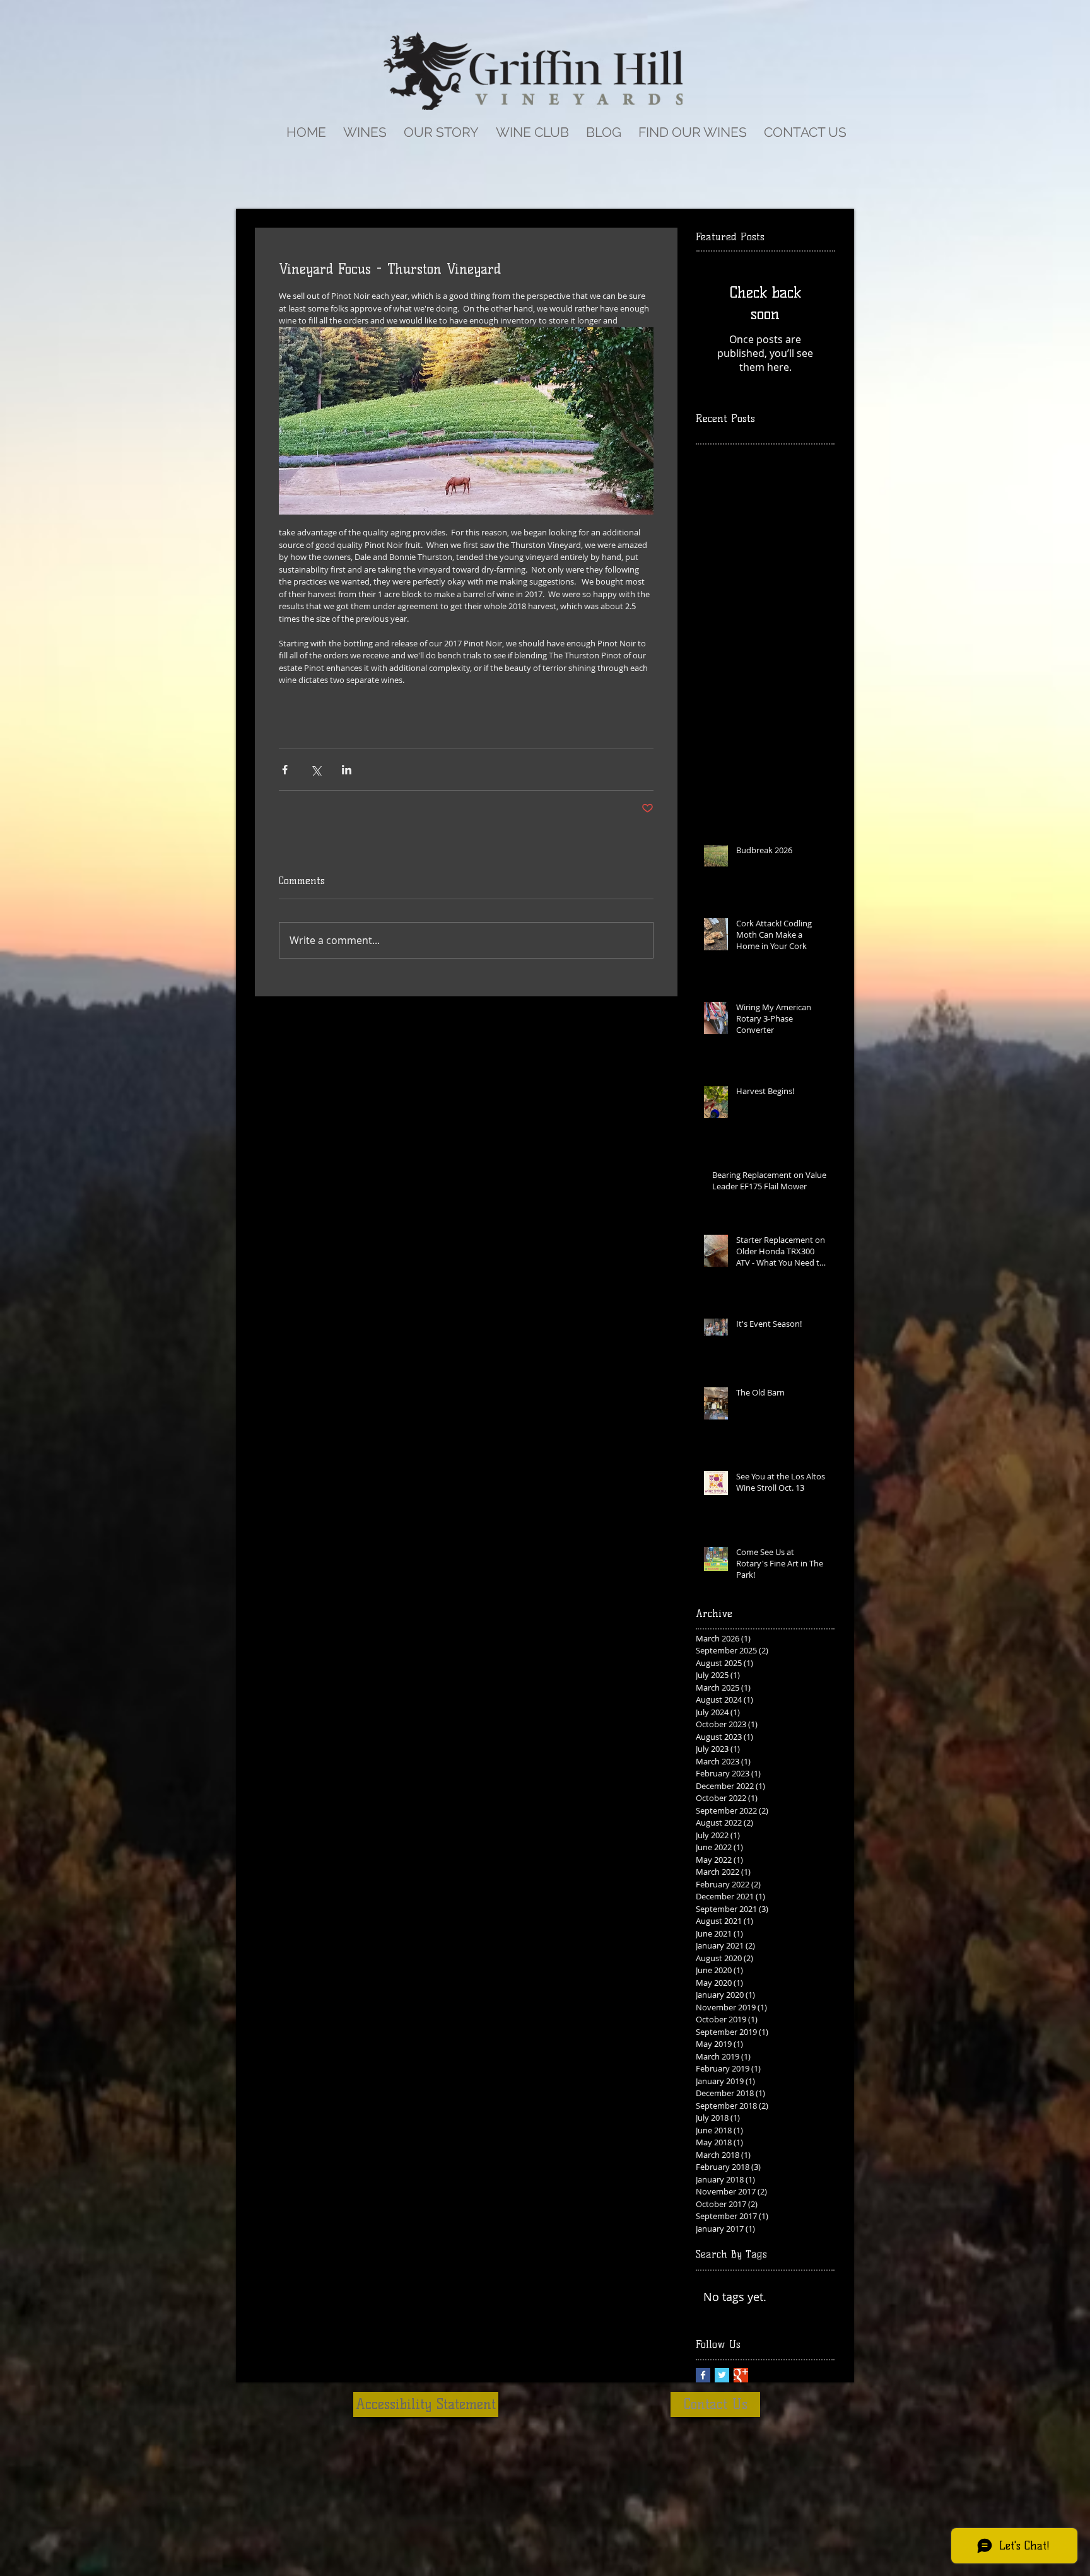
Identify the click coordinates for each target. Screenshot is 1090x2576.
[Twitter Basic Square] (722, 2375)
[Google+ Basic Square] (741, 2375)
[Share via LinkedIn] (347, 770)
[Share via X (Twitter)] (316, 770)
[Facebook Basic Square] (703, 2375)
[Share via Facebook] (285, 770)
